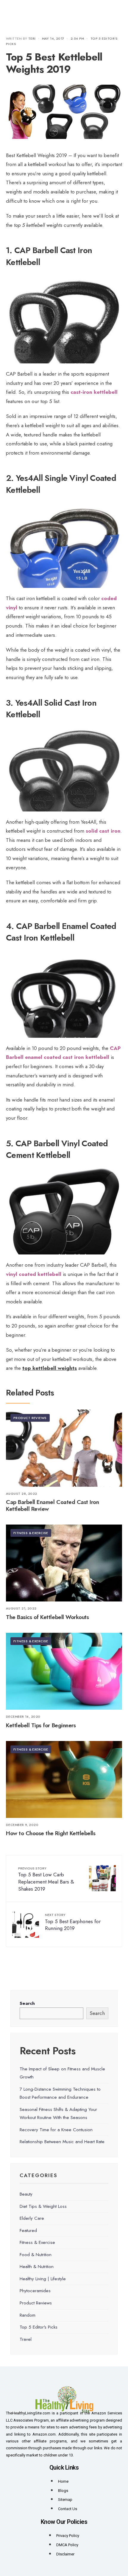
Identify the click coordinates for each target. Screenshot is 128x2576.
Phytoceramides (35, 2291)
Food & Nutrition (36, 2255)
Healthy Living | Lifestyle (43, 2279)
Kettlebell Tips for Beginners (41, 1725)
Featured (28, 2230)
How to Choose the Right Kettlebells (51, 1834)
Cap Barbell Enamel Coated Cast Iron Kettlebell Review (52, 1506)
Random (28, 2315)
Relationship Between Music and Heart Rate (62, 2142)
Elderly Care (32, 2218)
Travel (26, 2339)
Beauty (26, 2194)
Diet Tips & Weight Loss (43, 2206)
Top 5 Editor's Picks (39, 2327)
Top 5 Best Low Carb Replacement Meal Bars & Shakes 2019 (46, 1879)
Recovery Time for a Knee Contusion (56, 2130)
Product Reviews (30, 1418)
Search (27, 2003)
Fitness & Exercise (31, 1533)
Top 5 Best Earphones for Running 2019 (73, 1922)
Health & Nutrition (37, 2267)
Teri (32, 38)
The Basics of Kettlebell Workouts (47, 1617)
